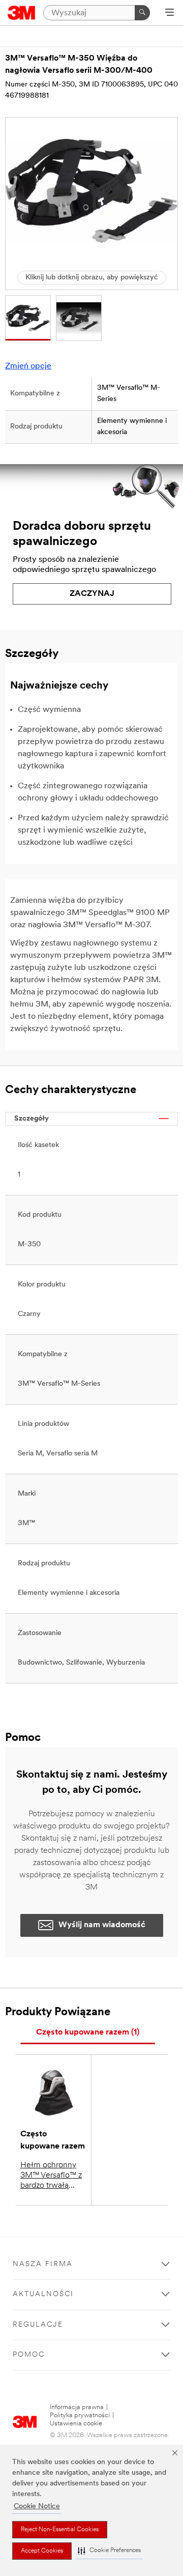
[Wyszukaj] (142, 13)
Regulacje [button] (38, 2325)
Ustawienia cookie (76, 2424)
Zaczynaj (92, 594)
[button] (109, 2551)
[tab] (88, 2033)
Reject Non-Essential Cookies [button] (60, 2530)
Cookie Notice (37, 2507)
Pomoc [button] (29, 2355)
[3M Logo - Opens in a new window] (22, 13)
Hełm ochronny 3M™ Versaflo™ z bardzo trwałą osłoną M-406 (51, 2176)
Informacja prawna (77, 2407)
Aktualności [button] (43, 2294)
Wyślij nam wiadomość (102, 1925)
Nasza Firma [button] (43, 2264)
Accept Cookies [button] (42, 2551)
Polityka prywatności (80, 2415)
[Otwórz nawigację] (170, 13)
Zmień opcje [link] (28, 366)
